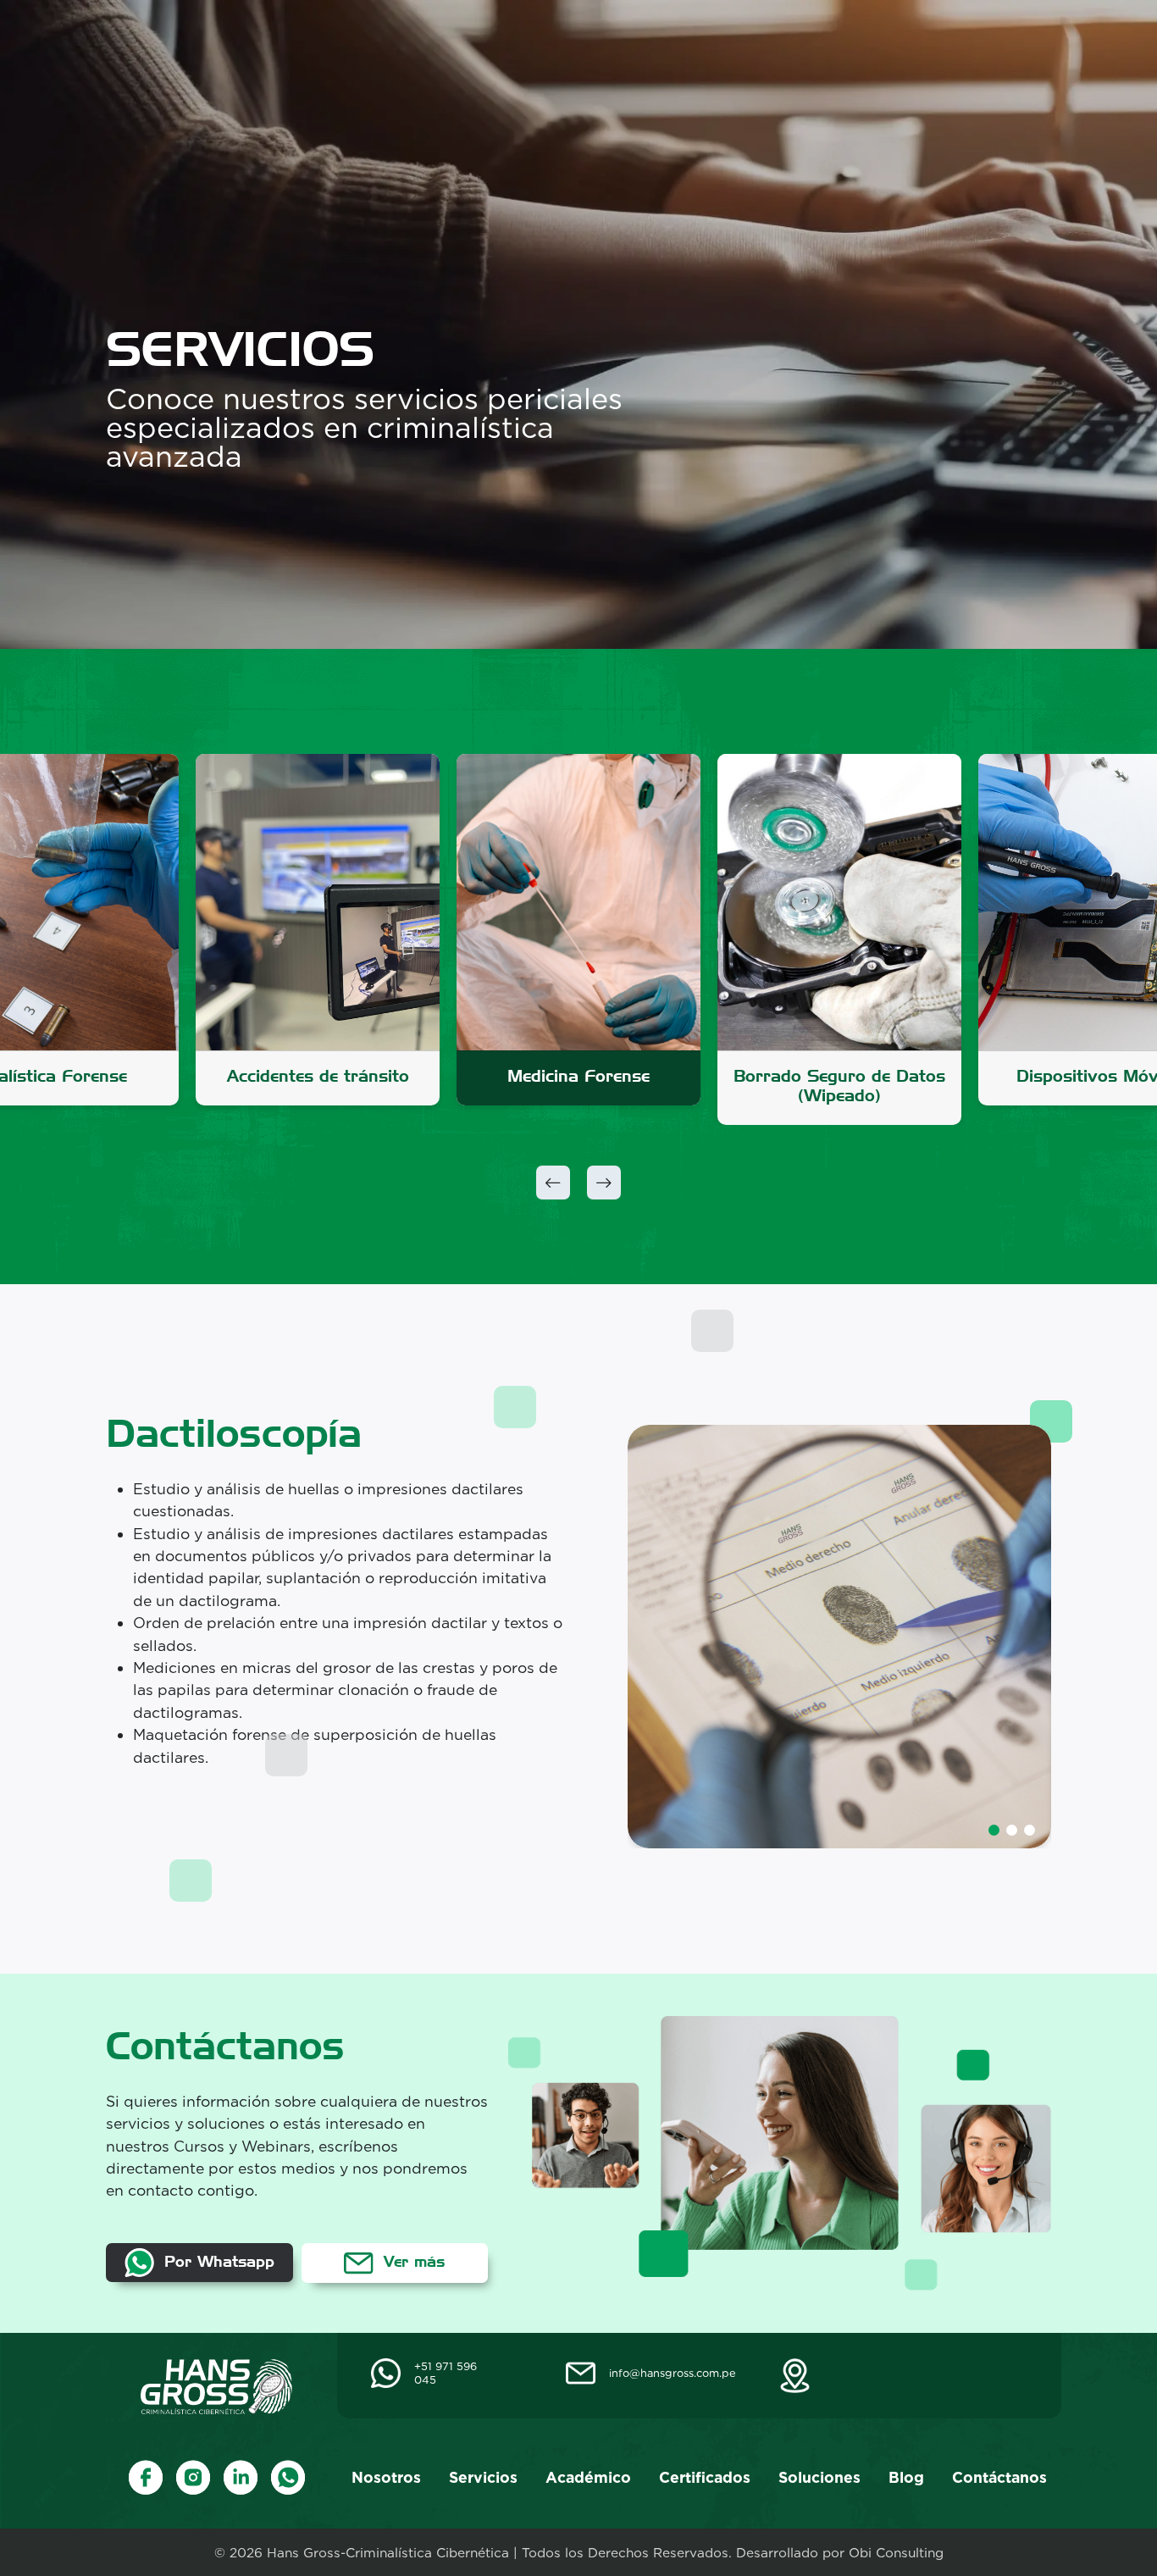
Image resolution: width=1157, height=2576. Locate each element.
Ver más (411, 2261)
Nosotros (373, 47)
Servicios (470, 47)
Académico (576, 47)
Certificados (692, 47)
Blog (895, 47)
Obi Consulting (896, 2553)
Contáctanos (989, 47)
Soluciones (807, 47)
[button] (553, 1183)
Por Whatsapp (216, 2261)
